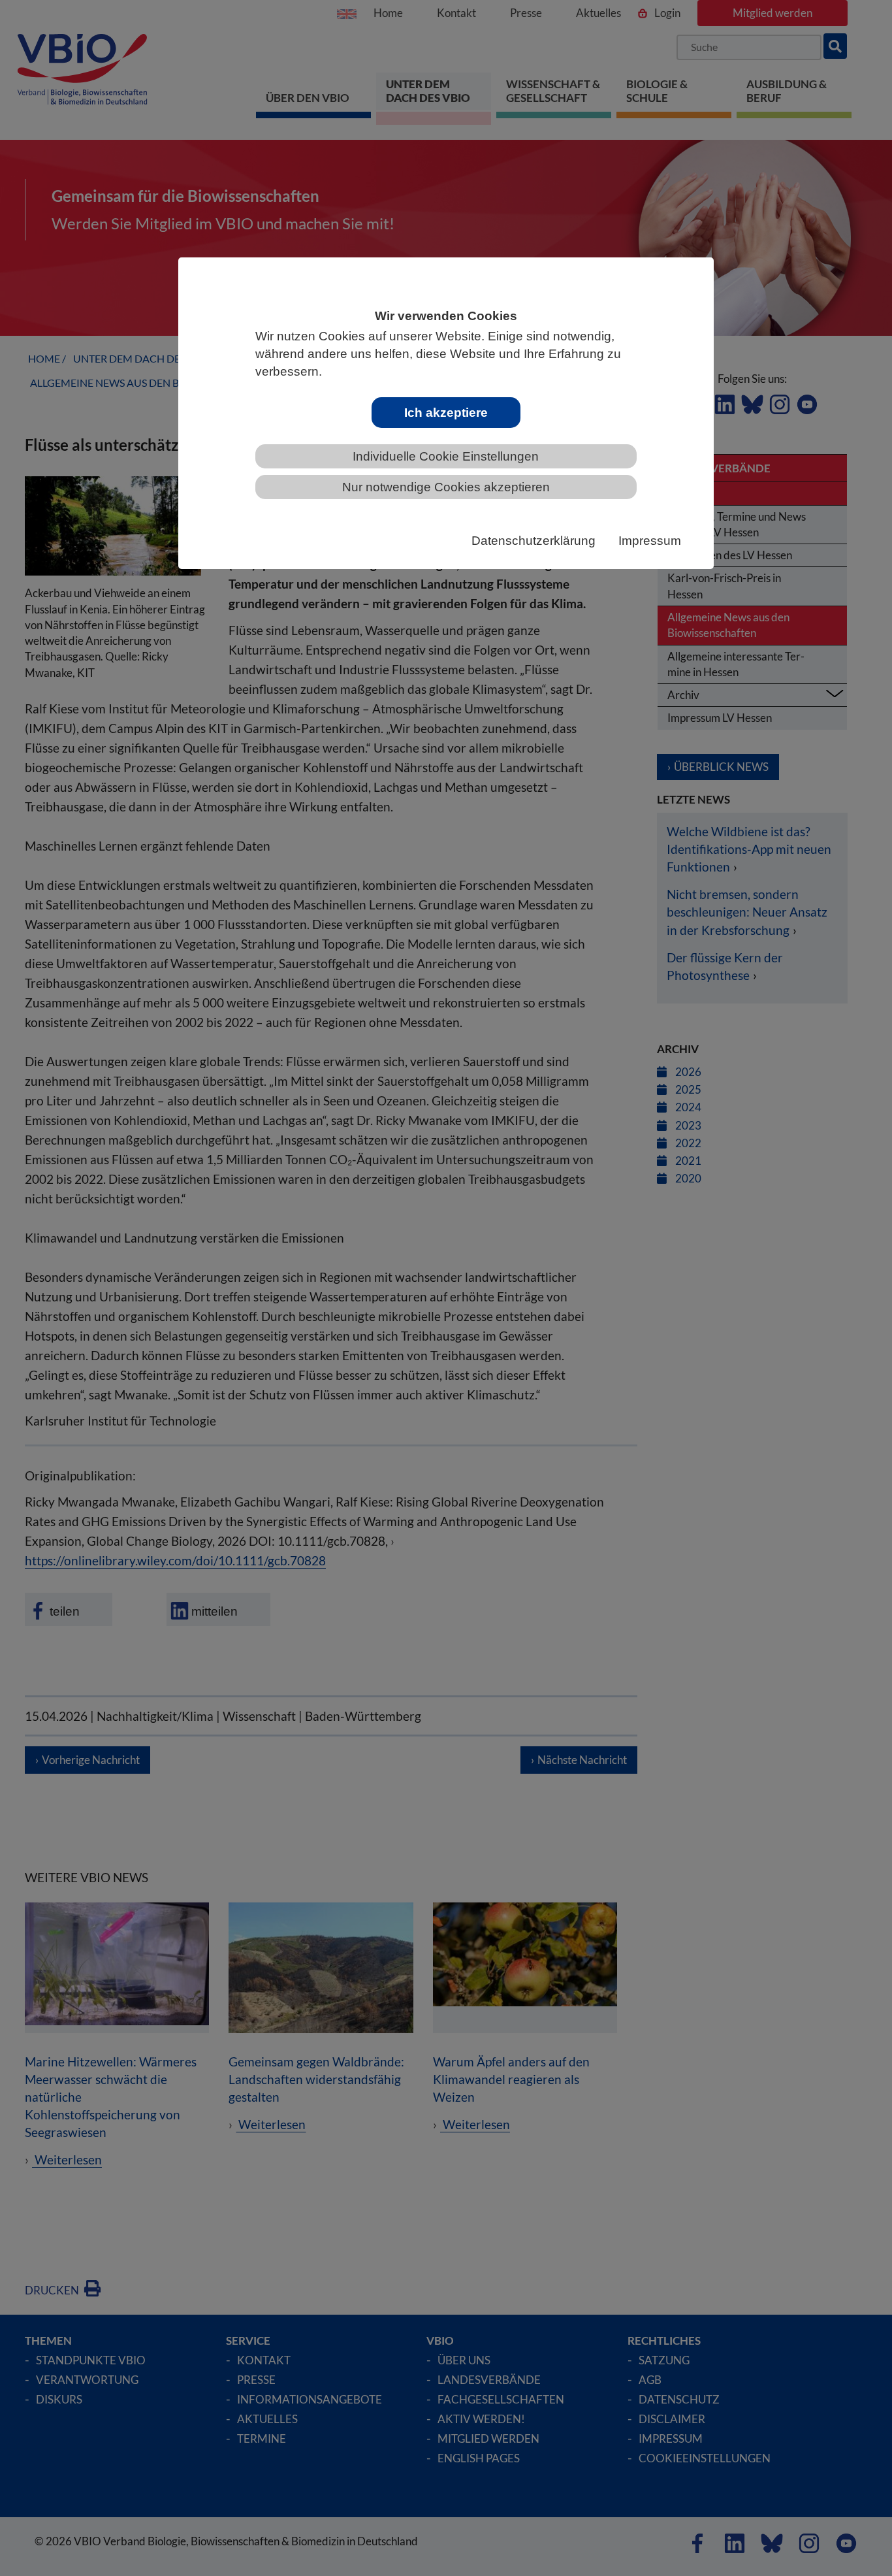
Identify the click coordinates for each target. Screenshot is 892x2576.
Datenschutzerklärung (534, 541)
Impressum (650, 541)
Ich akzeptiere (446, 413)
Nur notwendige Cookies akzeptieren (446, 487)
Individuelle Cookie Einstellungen (446, 456)
